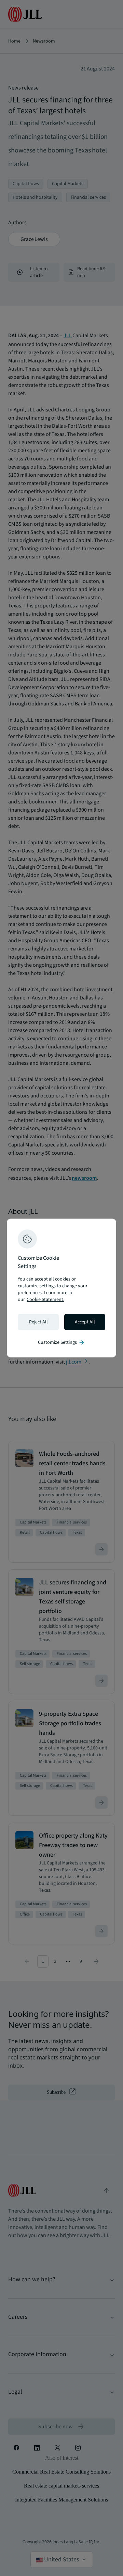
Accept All (85, 1322)
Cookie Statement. (45, 1300)
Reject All (38, 1322)
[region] (61, 1288)
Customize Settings (61, 1342)
